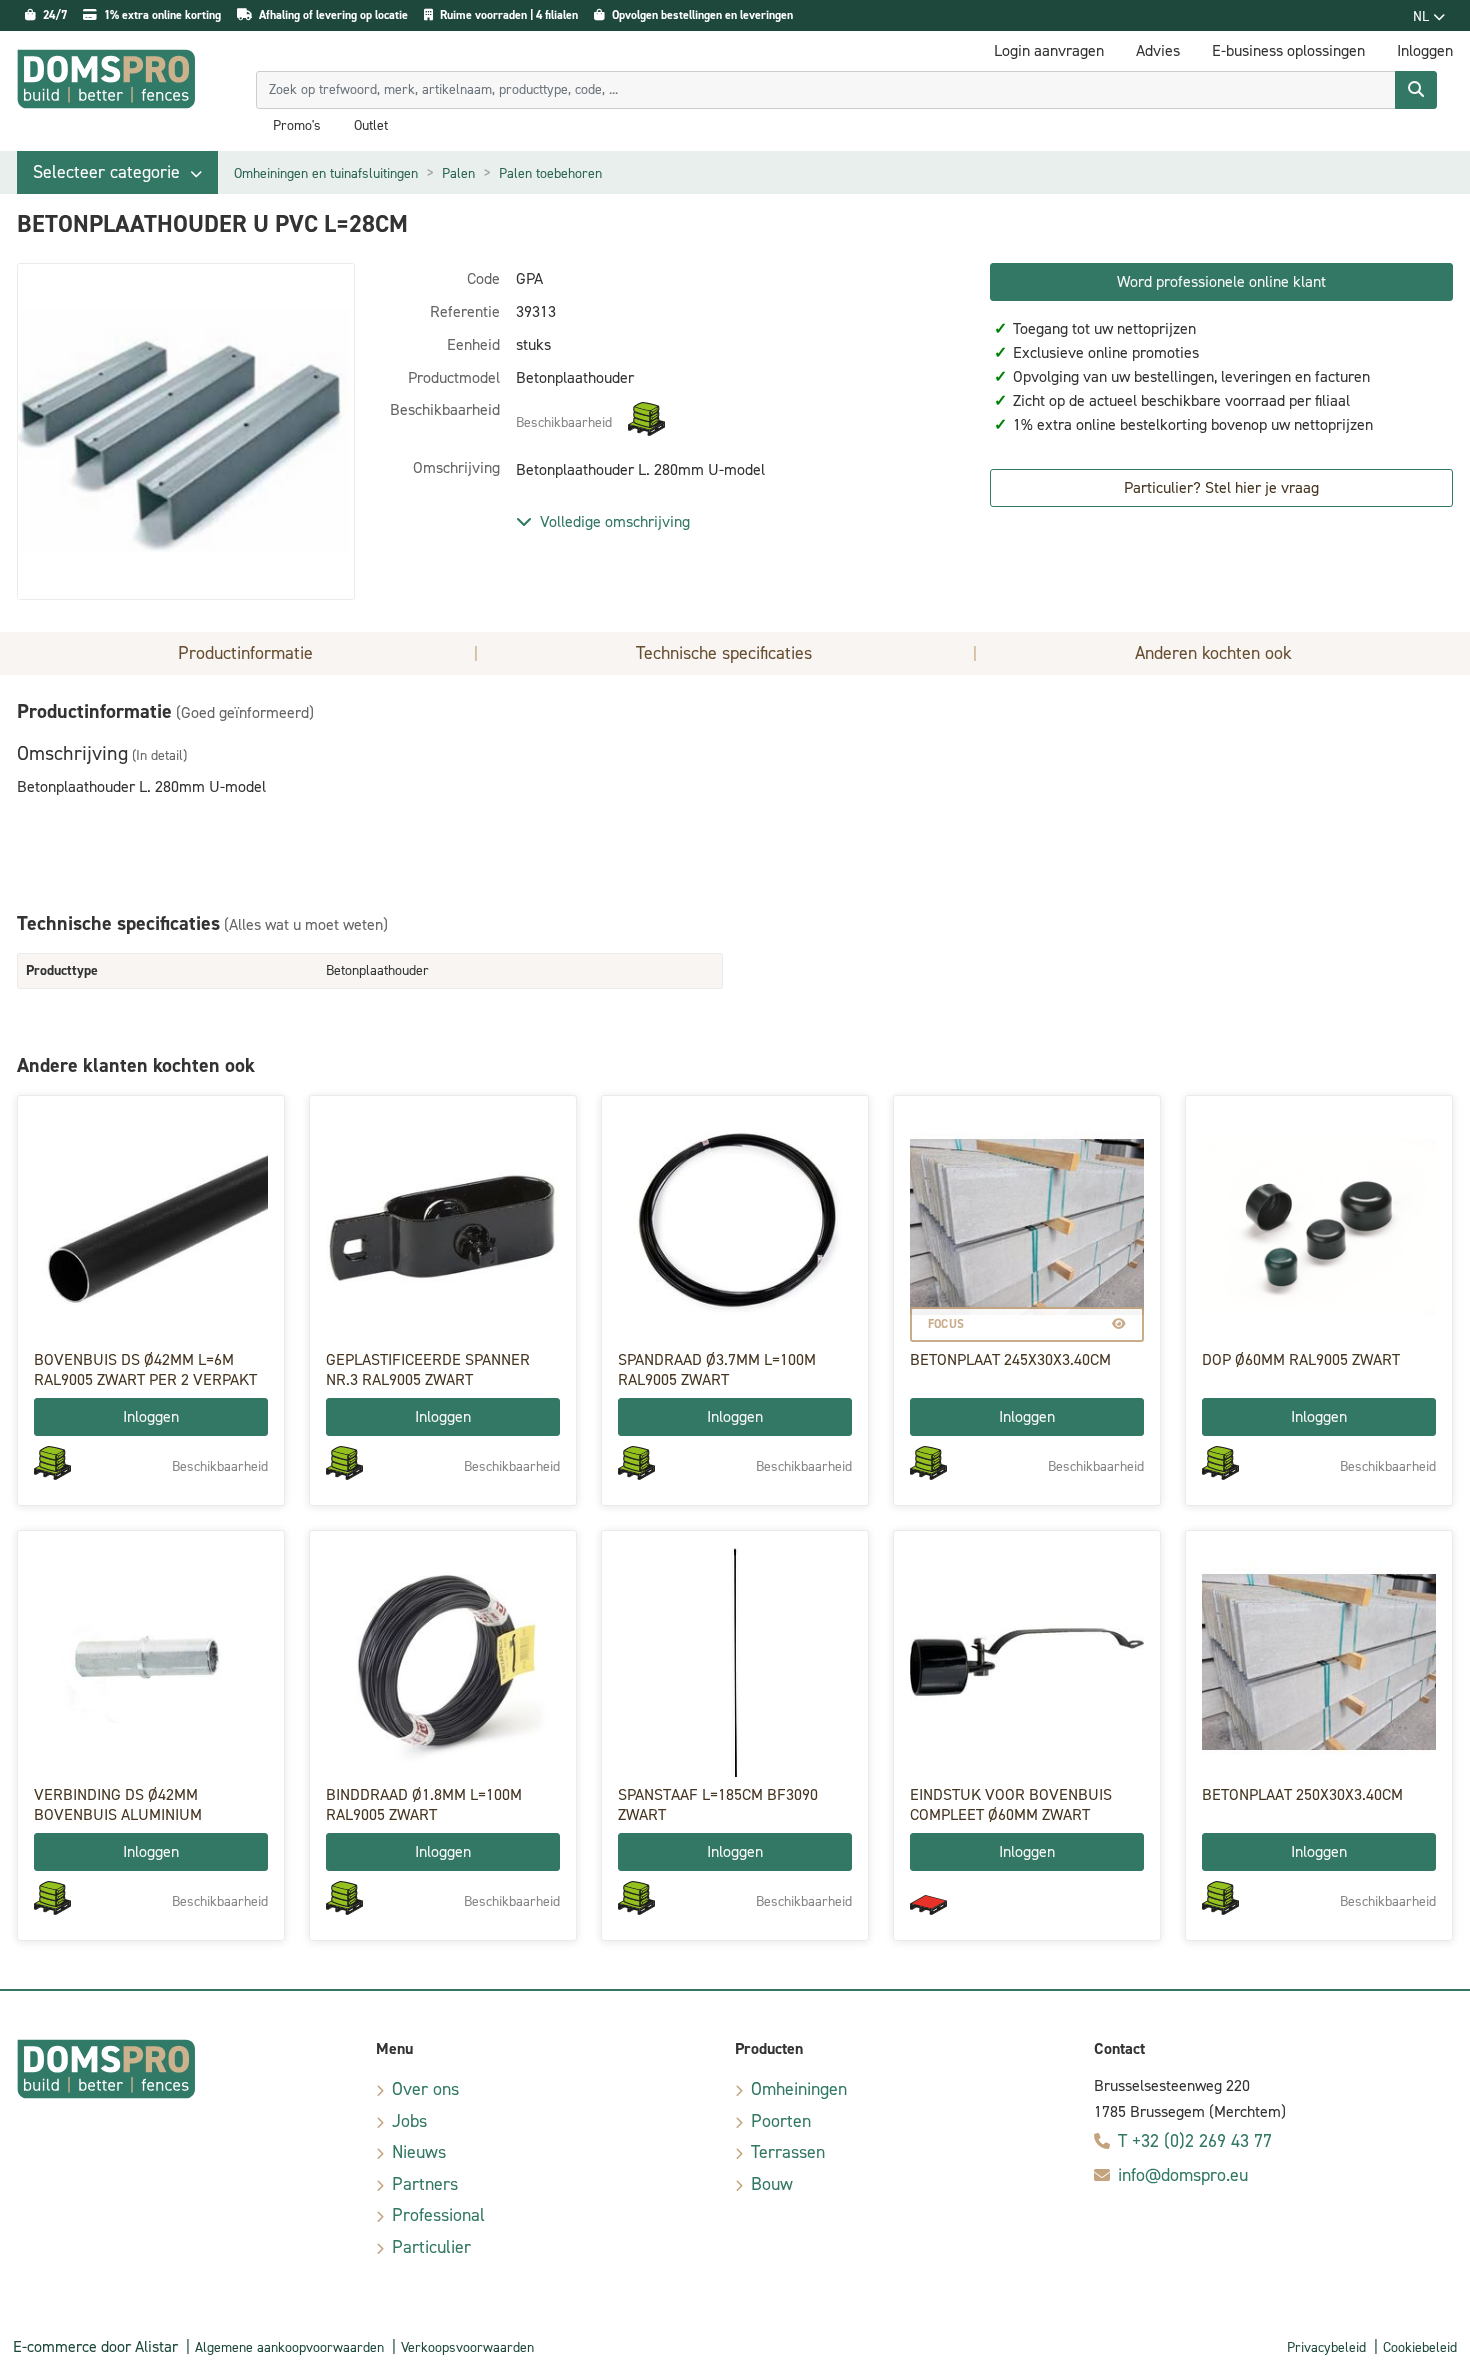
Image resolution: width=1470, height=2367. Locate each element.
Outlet (371, 126)
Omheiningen (799, 2089)
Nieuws (419, 2152)
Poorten (781, 2121)
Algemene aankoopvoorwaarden (289, 2347)
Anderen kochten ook (1213, 653)
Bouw (772, 2184)
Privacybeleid (1326, 2347)
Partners (425, 2184)
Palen (458, 173)
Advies (1158, 50)
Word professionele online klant (1221, 281)
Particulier (431, 2247)
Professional (438, 2215)
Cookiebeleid (1420, 2347)
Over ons (425, 2089)
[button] (117, 172)
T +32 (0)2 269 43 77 (1195, 2141)
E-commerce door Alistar (95, 2346)
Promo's (297, 126)
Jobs (409, 2121)
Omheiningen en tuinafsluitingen (326, 173)
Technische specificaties (724, 653)
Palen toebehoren (550, 173)
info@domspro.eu (1183, 2175)
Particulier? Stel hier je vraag (1221, 487)
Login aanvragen (1049, 50)
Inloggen (151, 1416)
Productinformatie (245, 653)
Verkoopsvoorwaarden (467, 2347)
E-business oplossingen (1288, 50)
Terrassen (788, 2152)
